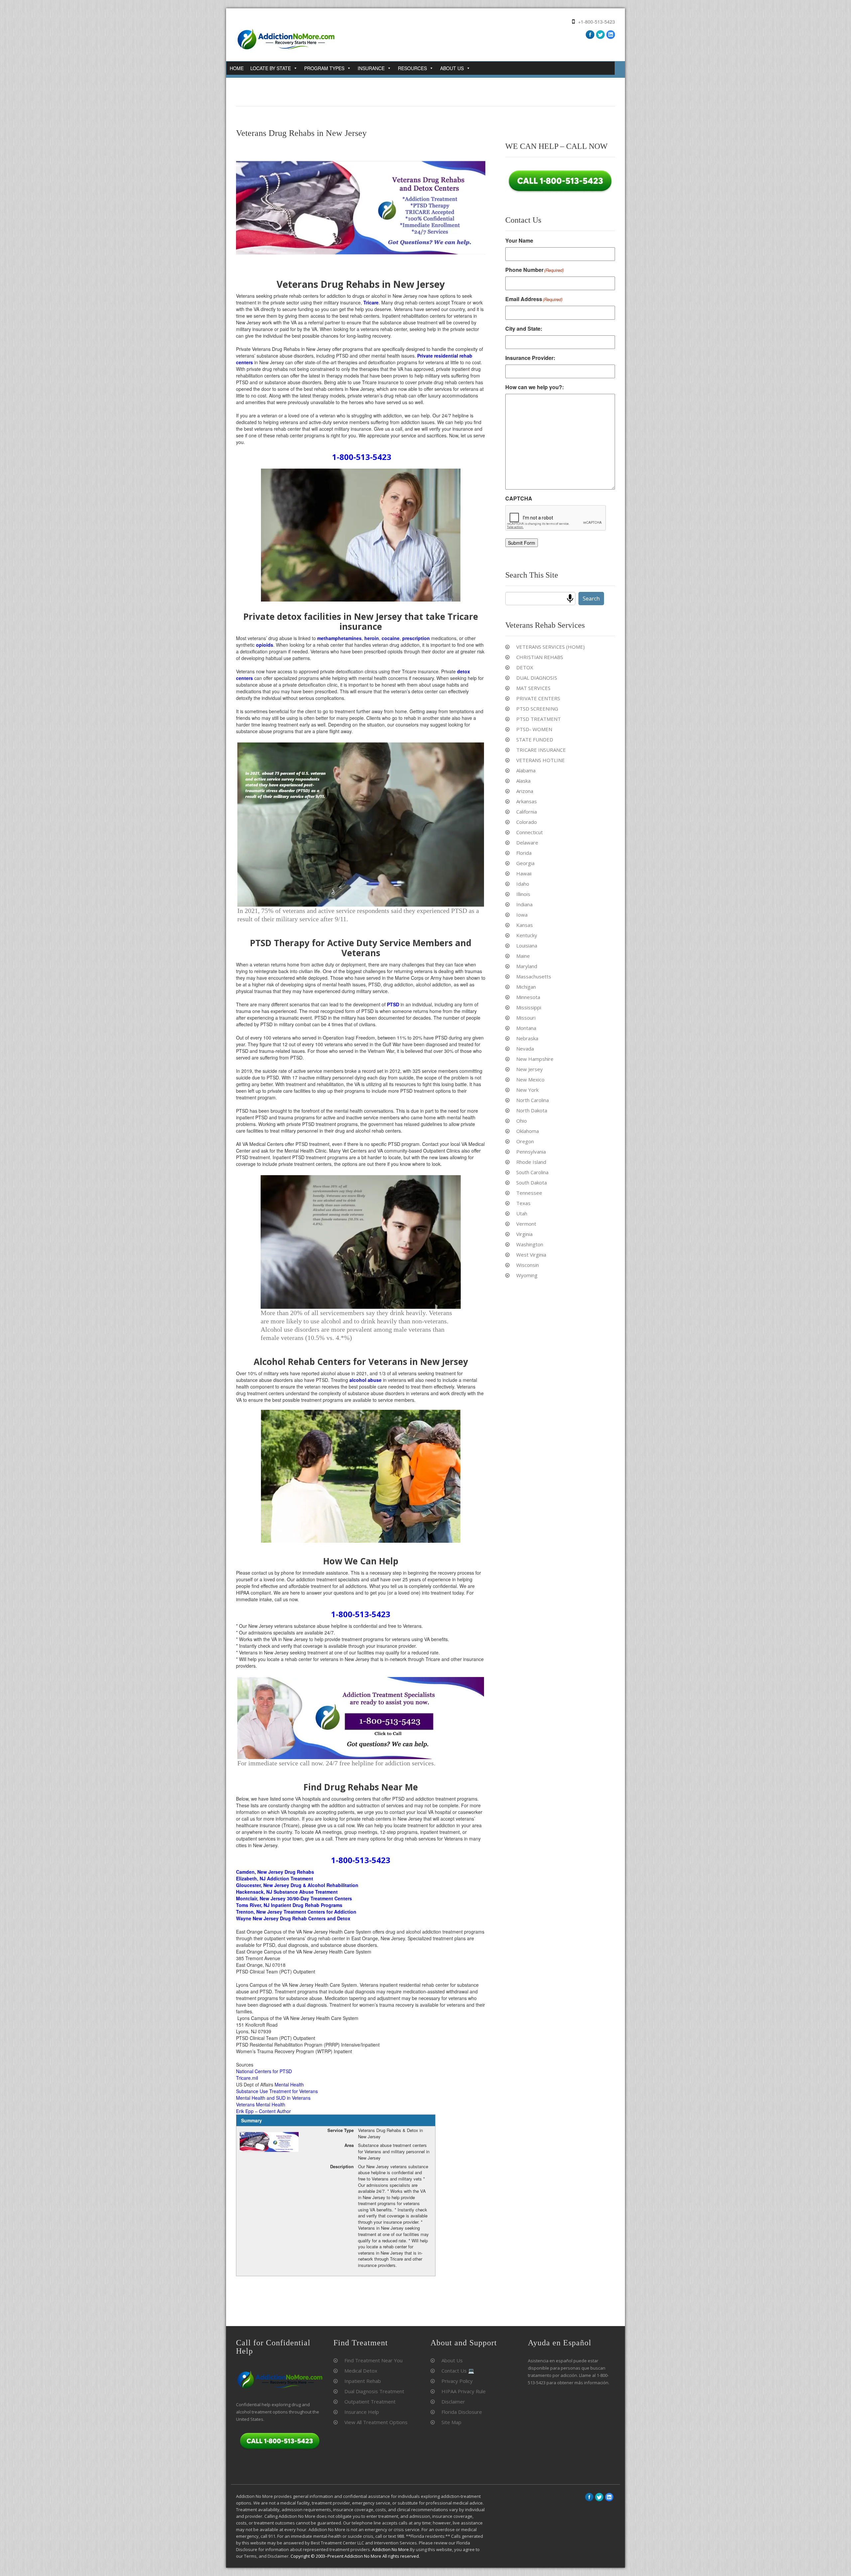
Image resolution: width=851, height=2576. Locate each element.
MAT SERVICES (533, 688)
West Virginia (531, 1255)
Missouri (526, 1018)
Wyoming (527, 1275)
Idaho (523, 884)
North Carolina (533, 1100)
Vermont (526, 1224)
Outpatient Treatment (370, 2402)
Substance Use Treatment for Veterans (277, 2091)
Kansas (525, 925)
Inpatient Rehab (363, 2381)
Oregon (525, 1141)
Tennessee (529, 1193)
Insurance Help (362, 2412)
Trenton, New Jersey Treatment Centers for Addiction (296, 1912)
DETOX (525, 667)
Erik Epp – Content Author (263, 2111)
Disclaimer (453, 2402)
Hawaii (524, 873)
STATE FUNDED (535, 739)
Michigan (526, 987)
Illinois (523, 894)
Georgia (525, 863)
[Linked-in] (609, 2497)
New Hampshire (535, 1059)
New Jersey (530, 1069)
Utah (522, 1213)
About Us (452, 2360)
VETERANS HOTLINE (541, 760)
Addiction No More (390, 2549)
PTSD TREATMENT (539, 719)
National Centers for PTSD (264, 2071)
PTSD (393, 1004)
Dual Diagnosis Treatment (374, 2391)
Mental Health (289, 2084)
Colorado (527, 822)
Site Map (451, 2422)
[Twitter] (600, 35)
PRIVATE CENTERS (538, 698)
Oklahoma (528, 1131)
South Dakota (532, 1182)
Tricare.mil (247, 2078)
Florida (524, 853)
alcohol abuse (365, 1380)
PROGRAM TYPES (324, 68)
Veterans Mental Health (261, 2104)
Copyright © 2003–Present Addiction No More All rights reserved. (355, 2556)
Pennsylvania (531, 1152)
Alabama (526, 770)
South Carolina (532, 1172)
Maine (523, 956)
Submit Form (522, 543)
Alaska (523, 781)
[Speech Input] (570, 599)
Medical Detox (361, 2371)
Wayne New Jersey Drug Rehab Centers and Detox (293, 1918)
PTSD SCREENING (537, 709)
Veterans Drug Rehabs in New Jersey (301, 133)
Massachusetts (534, 976)
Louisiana (527, 946)
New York (527, 1090)
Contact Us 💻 (458, 2371)
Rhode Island (531, 1162)
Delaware (527, 842)
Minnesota (528, 997)
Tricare (371, 302)
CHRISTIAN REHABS (540, 657)
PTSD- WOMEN (534, 729)
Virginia (524, 1234)
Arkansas (527, 801)
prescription (416, 638)
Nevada (525, 1049)
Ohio (522, 1121)
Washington (530, 1244)
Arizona (525, 791)
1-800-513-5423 (362, 457)
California (527, 812)
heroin (372, 638)
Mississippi (529, 1007)
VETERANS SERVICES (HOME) (550, 647)
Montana (526, 1028)
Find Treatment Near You (373, 2360)
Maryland (527, 966)
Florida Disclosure (462, 2412)
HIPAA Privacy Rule (464, 2391)
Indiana (524, 904)
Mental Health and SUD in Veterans (273, 2098)
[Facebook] (590, 35)
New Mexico (530, 1079)
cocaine (391, 638)
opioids (265, 645)
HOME (237, 68)
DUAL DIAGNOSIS (537, 678)
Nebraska (527, 1038)
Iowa (522, 915)
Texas (523, 1203)
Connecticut (530, 832)
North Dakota (532, 1110)
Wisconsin (528, 1265)
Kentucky (527, 935)
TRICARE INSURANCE (541, 750)
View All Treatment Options (376, 2422)
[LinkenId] (611, 35)
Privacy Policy (457, 2381)
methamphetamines (339, 638)
